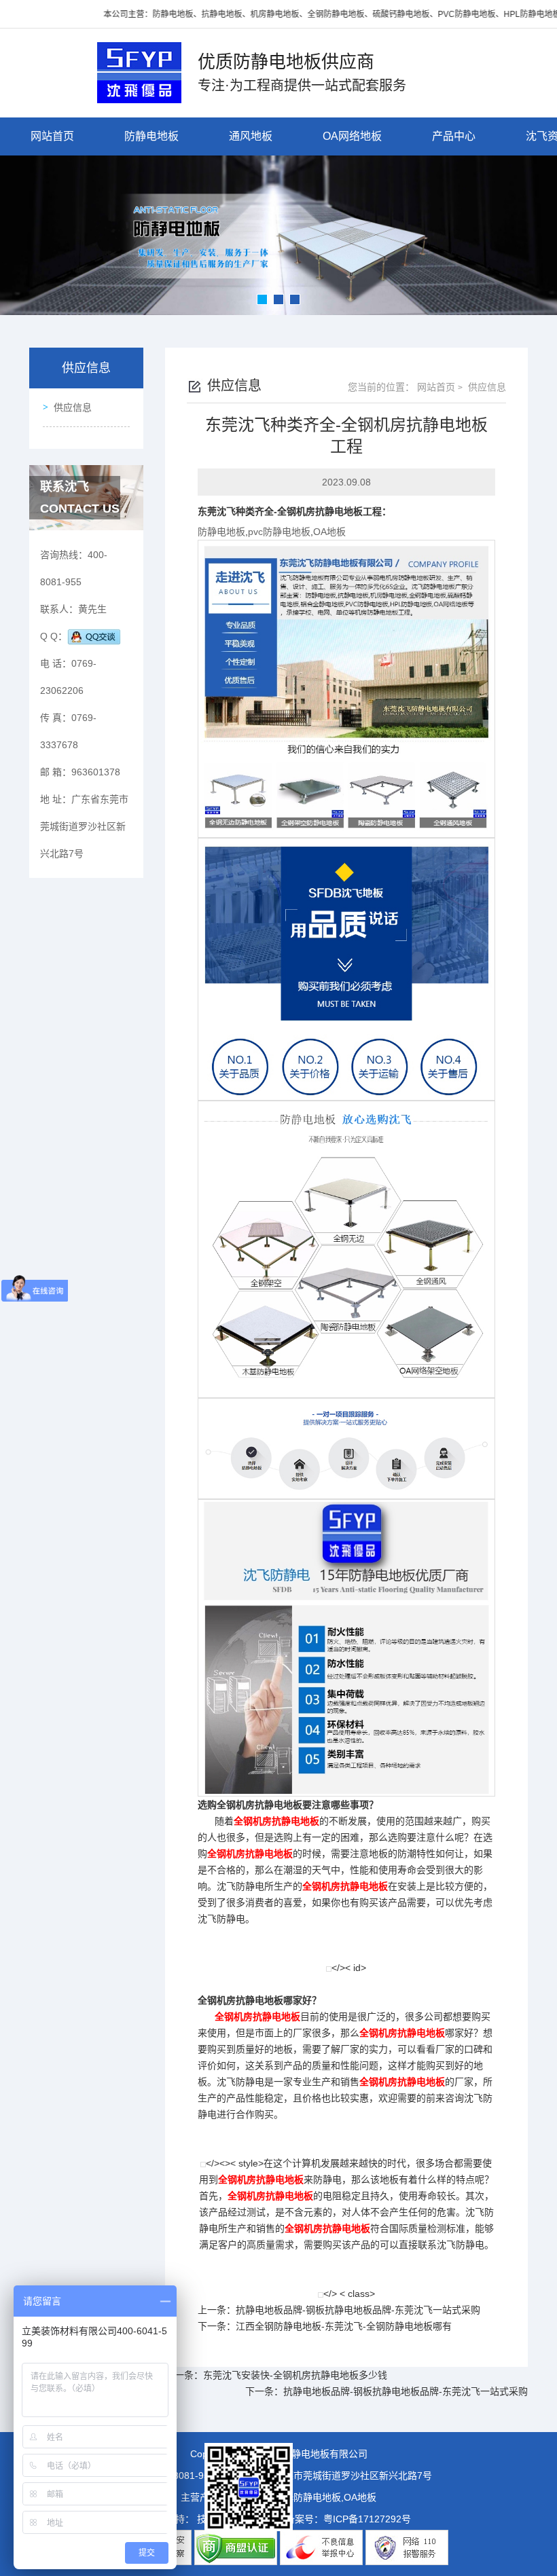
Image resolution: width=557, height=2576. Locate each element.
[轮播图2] (278, 235)
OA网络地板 (352, 136)
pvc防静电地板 (279, 532)
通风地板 (251, 136)
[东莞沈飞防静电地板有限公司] (139, 72)
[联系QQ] (94, 636)
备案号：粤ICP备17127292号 (348, 2519)
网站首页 (52, 136)
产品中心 (454, 136)
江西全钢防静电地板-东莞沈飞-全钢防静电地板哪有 (344, 2326)
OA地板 (329, 532)
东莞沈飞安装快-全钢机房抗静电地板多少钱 (295, 2375)
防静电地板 (151, 136)
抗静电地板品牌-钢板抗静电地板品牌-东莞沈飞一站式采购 (358, 2310)
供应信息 (73, 407)
